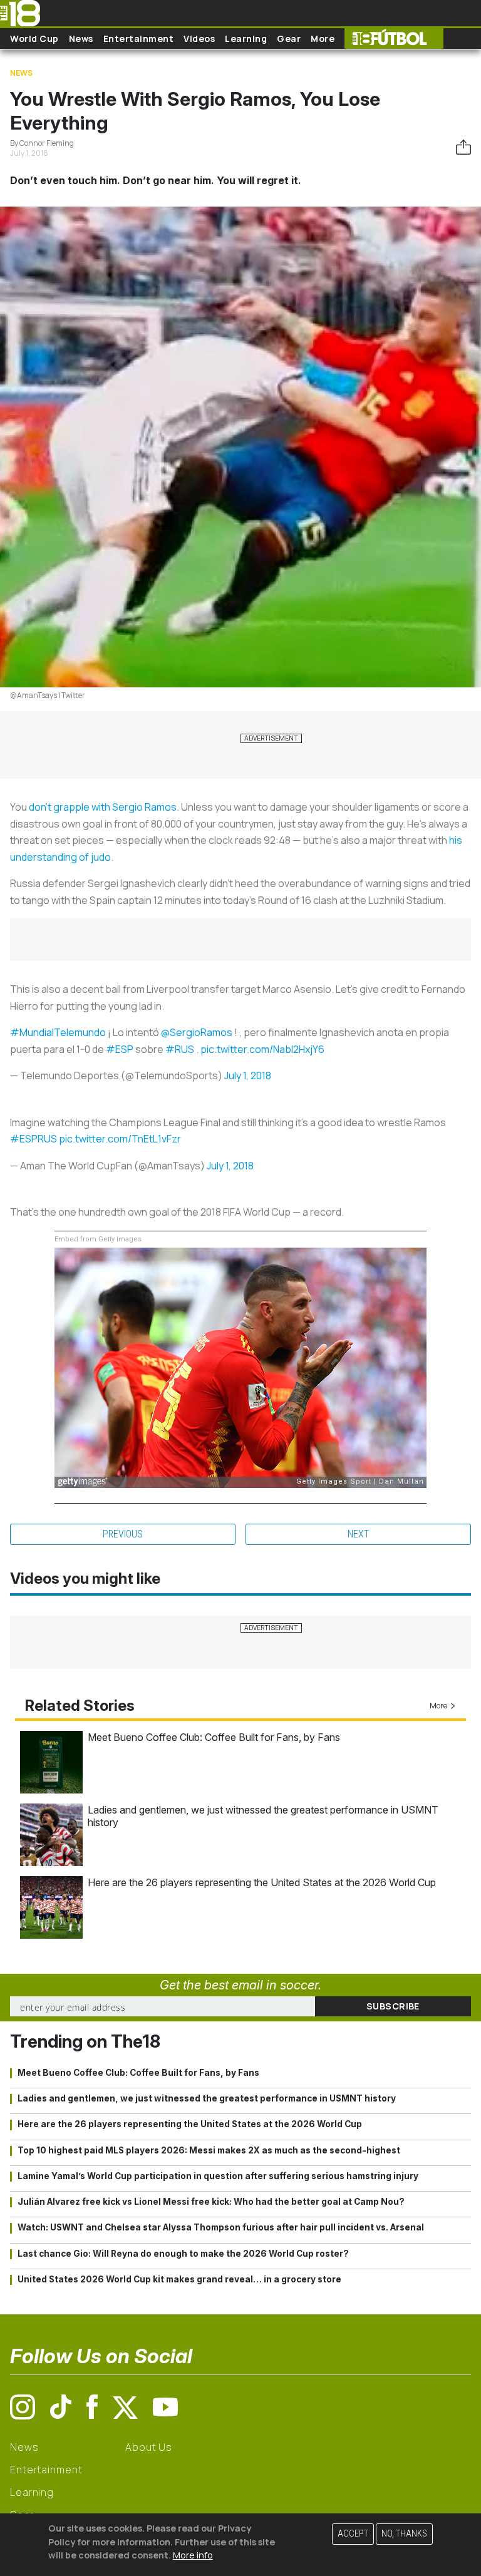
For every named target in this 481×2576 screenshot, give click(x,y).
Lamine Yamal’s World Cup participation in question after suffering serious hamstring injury (218, 2176)
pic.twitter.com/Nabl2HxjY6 (262, 1049)
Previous (123, 1534)
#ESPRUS (34, 1139)
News (81, 38)
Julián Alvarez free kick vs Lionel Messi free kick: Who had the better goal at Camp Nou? (211, 2202)
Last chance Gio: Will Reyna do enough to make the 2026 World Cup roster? (183, 2254)
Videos (199, 38)
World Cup (34, 38)
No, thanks (404, 2534)
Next (359, 1534)
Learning (246, 38)
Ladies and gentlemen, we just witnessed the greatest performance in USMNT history (207, 2098)
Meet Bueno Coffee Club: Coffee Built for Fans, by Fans (214, 1737)
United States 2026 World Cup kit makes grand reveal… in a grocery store (179, 2279)
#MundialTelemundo (58, 1032)
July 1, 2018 (248, 1075)
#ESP (120, 1049)
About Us (149, 2447)
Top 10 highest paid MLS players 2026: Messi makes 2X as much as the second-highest (209, 2150)
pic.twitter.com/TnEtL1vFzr (120, 1139)
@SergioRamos (197, 1032)
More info (193, 2555)
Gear (289, 38)
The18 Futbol (394, 38)
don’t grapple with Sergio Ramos (103, 807)
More (323, 38)
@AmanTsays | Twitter (48, 695)
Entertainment (139, 38)
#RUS (180, 1049)
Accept (353, 2534)
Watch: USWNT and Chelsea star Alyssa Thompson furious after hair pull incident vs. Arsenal (221, 2227)
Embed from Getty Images (98, 1239)
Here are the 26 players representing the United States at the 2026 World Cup (262, 1882)
